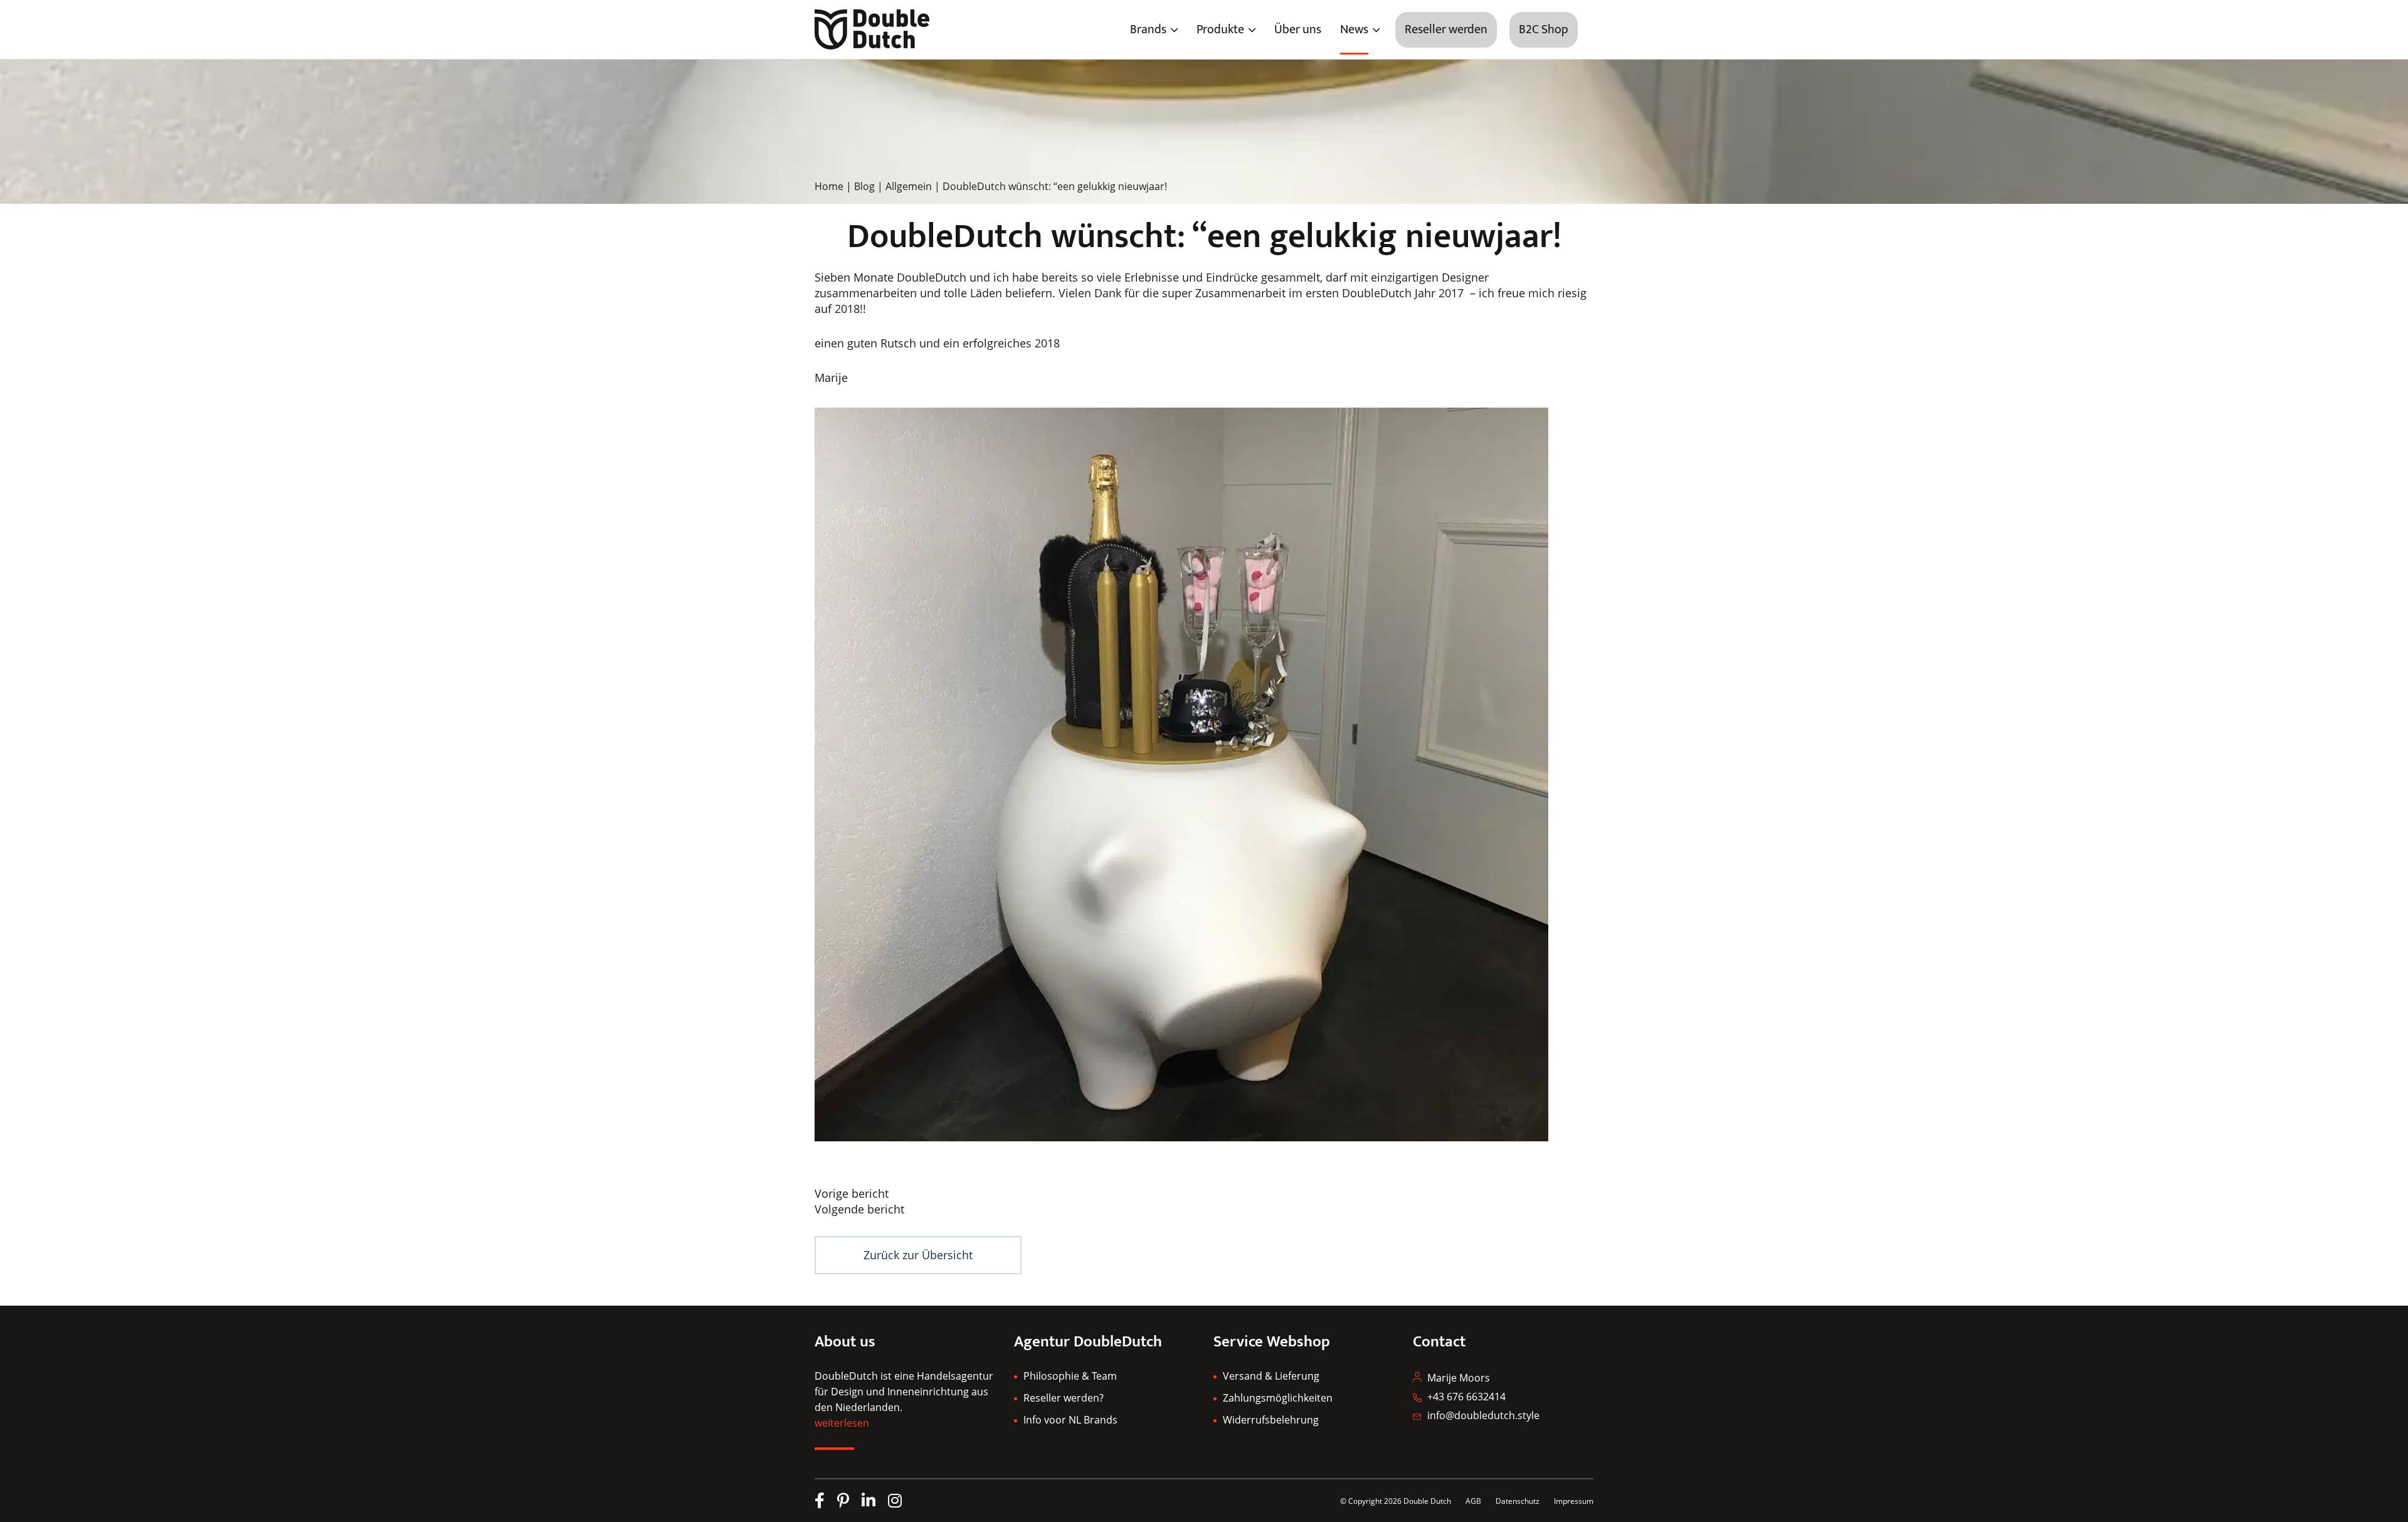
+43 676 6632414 (1466, 1397)
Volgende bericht (859, 1209)
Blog (864, 186)
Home (829, 186)
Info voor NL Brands (1070, 1420)
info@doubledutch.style (1483, 1415)
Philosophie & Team (1070, 1376)
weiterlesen (842, 1423)
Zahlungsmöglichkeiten (1278, 1398)
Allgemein (909, 186)
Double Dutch (1427, 1501)
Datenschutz (1518, 1501)
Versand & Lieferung (1271, 1376)
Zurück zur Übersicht (918, 1255)
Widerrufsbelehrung (1271, 1420)
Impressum (1574, 1501)
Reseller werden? (1064, 1398)
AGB (1473, 1501)
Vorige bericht (852, 1193)
